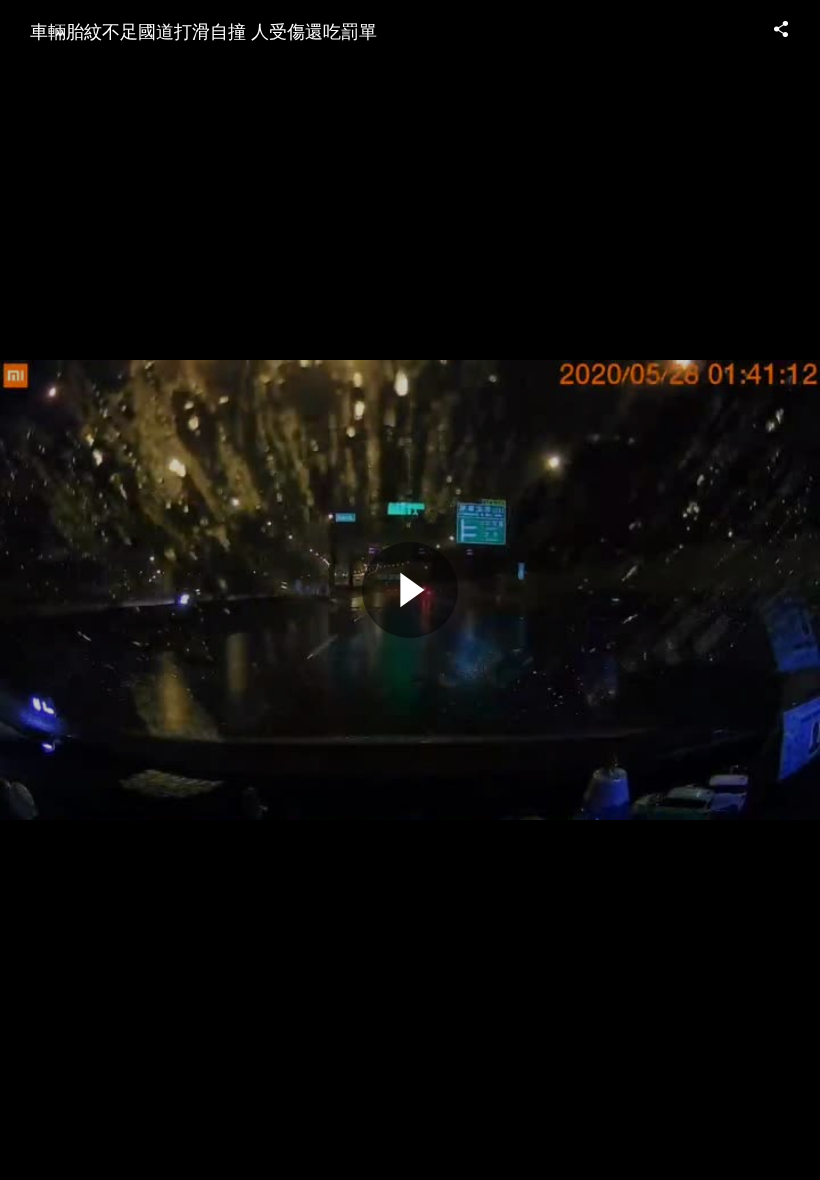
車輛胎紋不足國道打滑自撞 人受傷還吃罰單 (203, 30)
